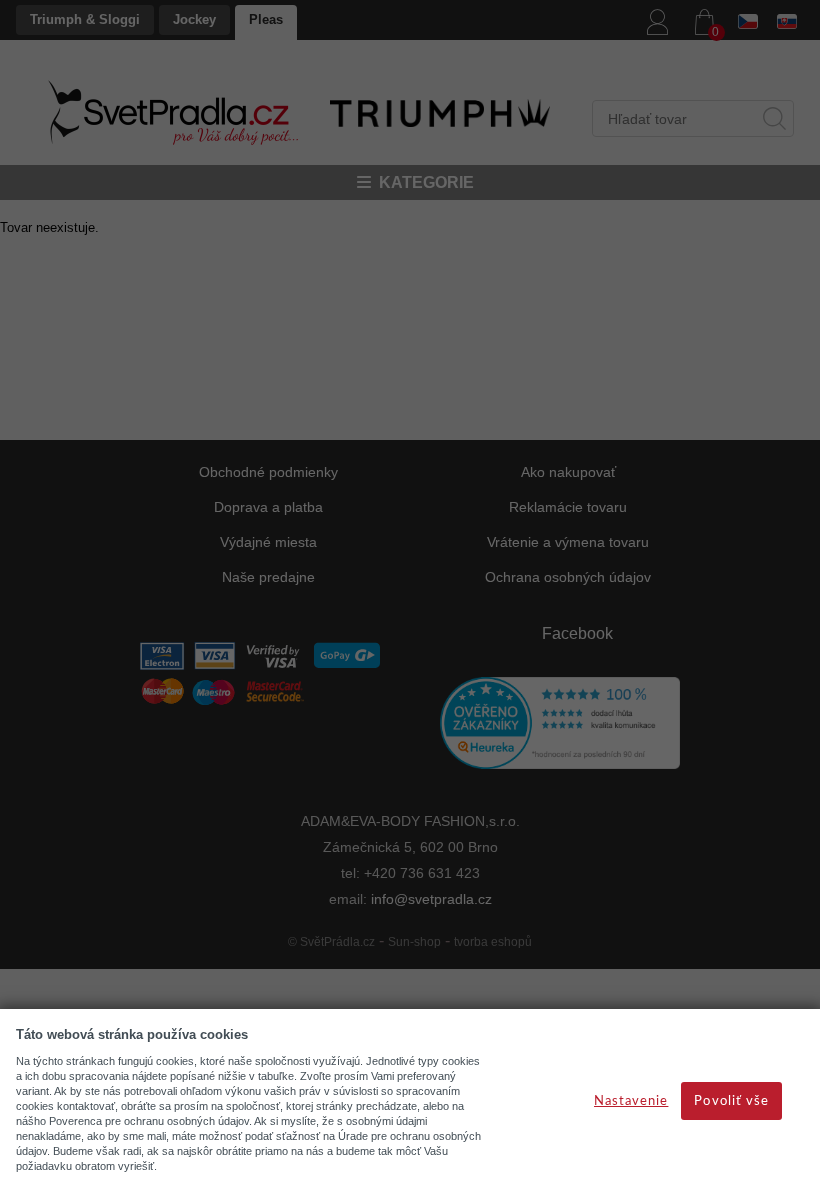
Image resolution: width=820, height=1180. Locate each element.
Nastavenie (631, 1101)
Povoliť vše (731, 1101)
